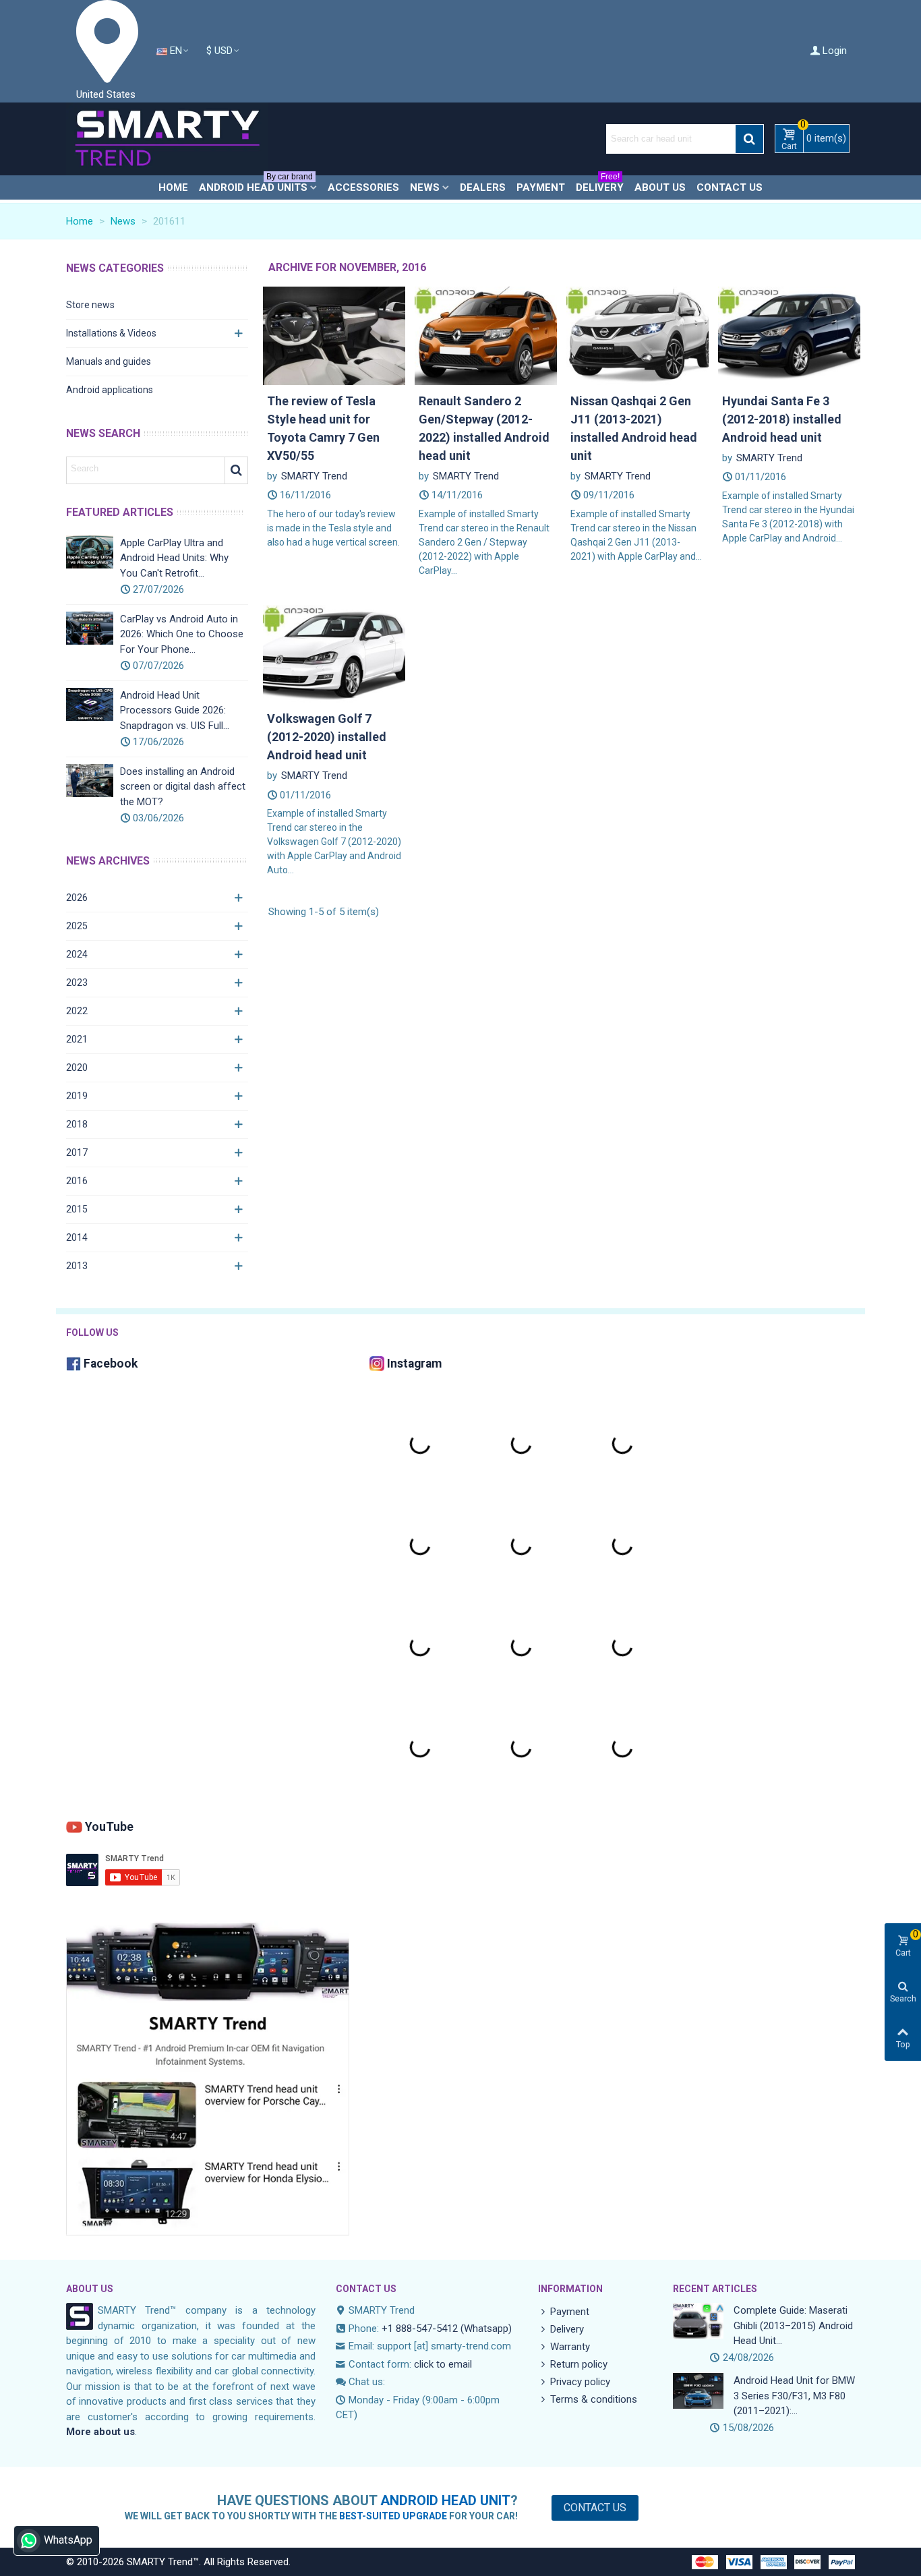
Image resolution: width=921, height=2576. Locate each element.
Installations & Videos (111, 333)
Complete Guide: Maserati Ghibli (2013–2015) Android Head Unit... (793, 2325)
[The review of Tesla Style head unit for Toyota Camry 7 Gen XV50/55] (334, 335)
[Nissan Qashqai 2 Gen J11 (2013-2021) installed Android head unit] (637, 335)
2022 (77, 1011)
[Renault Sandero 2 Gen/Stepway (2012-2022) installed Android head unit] (486, 335)
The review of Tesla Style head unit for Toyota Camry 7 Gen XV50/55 (323, 428)
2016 (77, 1181)
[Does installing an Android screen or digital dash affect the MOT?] (90, 781)
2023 (77, 983)
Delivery (600, 184)
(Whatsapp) (486, 2329)
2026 (77, 898)
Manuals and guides (109, 361)
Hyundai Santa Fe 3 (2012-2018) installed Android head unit (782, 419)
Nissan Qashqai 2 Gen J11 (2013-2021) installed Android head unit (634, 428)
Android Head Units (256, 184)
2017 (77, 1152)
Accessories (363, 187)
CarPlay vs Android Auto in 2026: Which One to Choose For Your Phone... (182, 634)
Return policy (579, 2364)
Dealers (483, 187)
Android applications (110, 390)
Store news (90, 305)
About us (660, 187)
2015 (77, 1209)
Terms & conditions (594, 2399)
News (425, 187)
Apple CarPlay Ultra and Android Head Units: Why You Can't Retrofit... (174, 558)
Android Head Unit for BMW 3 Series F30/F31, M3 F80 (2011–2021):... (794, 2396)
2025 (77, 926)
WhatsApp (68, 2540)
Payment (541, 187)
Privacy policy (580, 2382)
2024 (77, 954)
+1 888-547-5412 (420, 2329)
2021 (77, 1039)
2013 (77, 1266)
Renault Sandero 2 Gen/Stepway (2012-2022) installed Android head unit (484, 428)
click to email (443, 2364)
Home (173, 187)
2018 (77, 1124)
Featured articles (120, 512)
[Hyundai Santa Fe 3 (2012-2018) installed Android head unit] (789, 335)
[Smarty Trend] (167, 139)
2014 (77, 1237)
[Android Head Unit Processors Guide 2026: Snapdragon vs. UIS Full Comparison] (90, 704)
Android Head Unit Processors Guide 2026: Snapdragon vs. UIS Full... (175, 710)
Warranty (570, 2347)
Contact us (730, 187)
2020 (77, 1067)
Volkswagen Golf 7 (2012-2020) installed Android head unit (327, 737)
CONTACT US (366, 2289)
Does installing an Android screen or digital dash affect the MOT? (183, 787)
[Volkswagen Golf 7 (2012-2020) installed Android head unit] (334, 653)
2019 (77, 1096)
